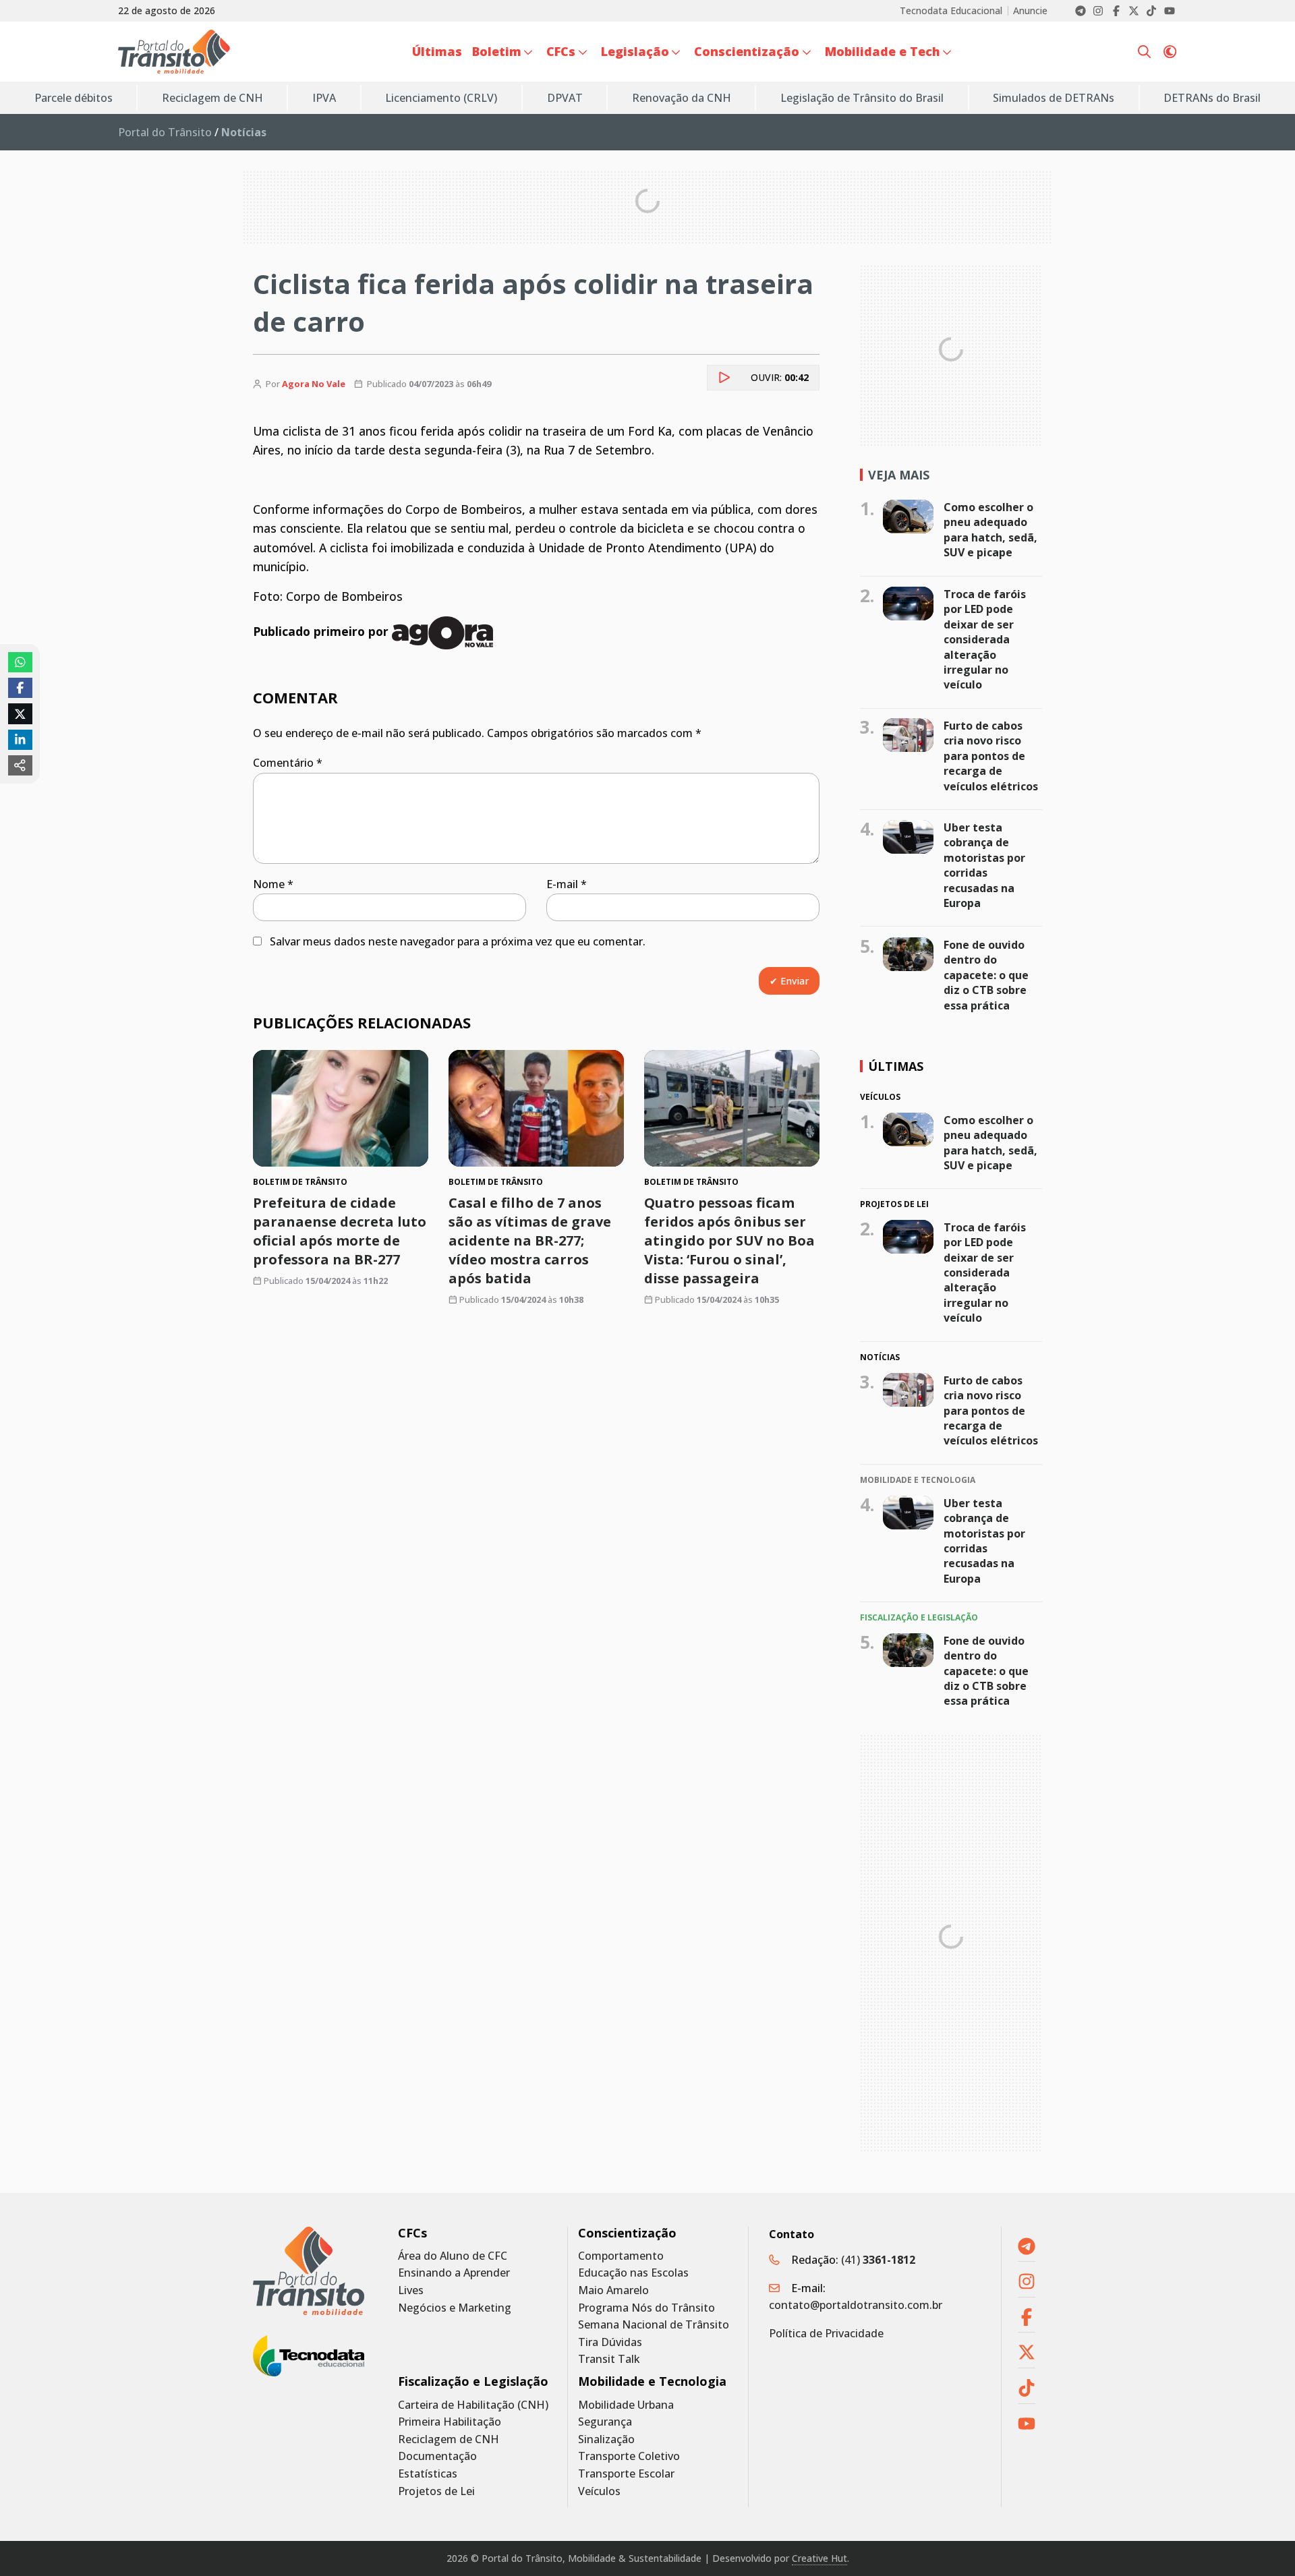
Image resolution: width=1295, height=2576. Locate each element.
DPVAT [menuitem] (565, 98)
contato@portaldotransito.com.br (856, 2305)
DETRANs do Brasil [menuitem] (1212, 98)
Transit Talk (609, 2359)
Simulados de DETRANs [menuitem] (1054, 98)
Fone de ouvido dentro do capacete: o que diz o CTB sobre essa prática (986, 975)
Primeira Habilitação (450, 2422)
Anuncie (1030, 11)
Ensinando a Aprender (454, 2273)
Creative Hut (819, 2558)
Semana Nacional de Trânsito (654, 2325)
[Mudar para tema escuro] (1170, 52)
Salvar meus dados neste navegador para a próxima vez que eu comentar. (458, 941)
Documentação (437, 2456)
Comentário (288, 763)
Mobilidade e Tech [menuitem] (883, 51)
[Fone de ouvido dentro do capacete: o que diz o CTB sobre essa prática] (908, 954)
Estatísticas (428, 2474)
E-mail (567, 884)
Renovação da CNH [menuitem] (682, 98)
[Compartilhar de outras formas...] (20, 765)
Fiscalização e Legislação (473, 2381)
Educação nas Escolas (633, 2273)
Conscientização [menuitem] (747, 51)
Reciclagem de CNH (449, 2439)
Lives (411, 2290)
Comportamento (621, 2256)
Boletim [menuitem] (497, 51)
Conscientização (627, 2233)
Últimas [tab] (896, 1066)
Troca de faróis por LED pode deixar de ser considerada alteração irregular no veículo (985, 639)
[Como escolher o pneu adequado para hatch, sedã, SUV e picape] (908, 517)
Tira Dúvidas (610, 2342)
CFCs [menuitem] (561, 51)
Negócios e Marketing (455, 2308)
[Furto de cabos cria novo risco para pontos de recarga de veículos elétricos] (908, 735)
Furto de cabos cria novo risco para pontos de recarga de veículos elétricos (991, 756)
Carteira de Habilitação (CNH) (473, 2405)
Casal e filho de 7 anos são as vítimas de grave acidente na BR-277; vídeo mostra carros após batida (530, 1240)
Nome (273, 884)
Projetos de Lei (436, 2491)
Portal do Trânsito (165, 132)
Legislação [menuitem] (635, 51)
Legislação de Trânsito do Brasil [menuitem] (862, 98)
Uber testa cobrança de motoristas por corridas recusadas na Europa (984, 865)
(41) (878, 2260)
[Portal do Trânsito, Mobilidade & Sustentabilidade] (309, 2271)
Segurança (605, 2422)
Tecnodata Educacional (951, 11)
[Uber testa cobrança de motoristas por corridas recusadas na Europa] (908, 837)
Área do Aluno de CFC (453, 2256)
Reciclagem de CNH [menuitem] (212, 98)
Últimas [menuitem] (437, 51)
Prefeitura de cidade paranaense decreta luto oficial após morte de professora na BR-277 (340, 1231)
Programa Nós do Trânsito (646, 2308)
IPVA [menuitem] (324, 98)
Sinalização (606, 2439)
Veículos (599, 2491)
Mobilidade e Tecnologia (652, 2381)
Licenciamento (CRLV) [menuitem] (441, 98)
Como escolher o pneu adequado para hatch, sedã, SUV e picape (990, 530)
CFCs (412, 2233)
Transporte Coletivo (629, 2456)
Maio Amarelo (613, 2290)
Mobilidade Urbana (626, 2405)
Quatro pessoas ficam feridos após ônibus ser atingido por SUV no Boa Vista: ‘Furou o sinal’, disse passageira (729, 1240)
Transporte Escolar (626, 2474)
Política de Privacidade (826, 2333)
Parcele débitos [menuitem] (74, 98)
